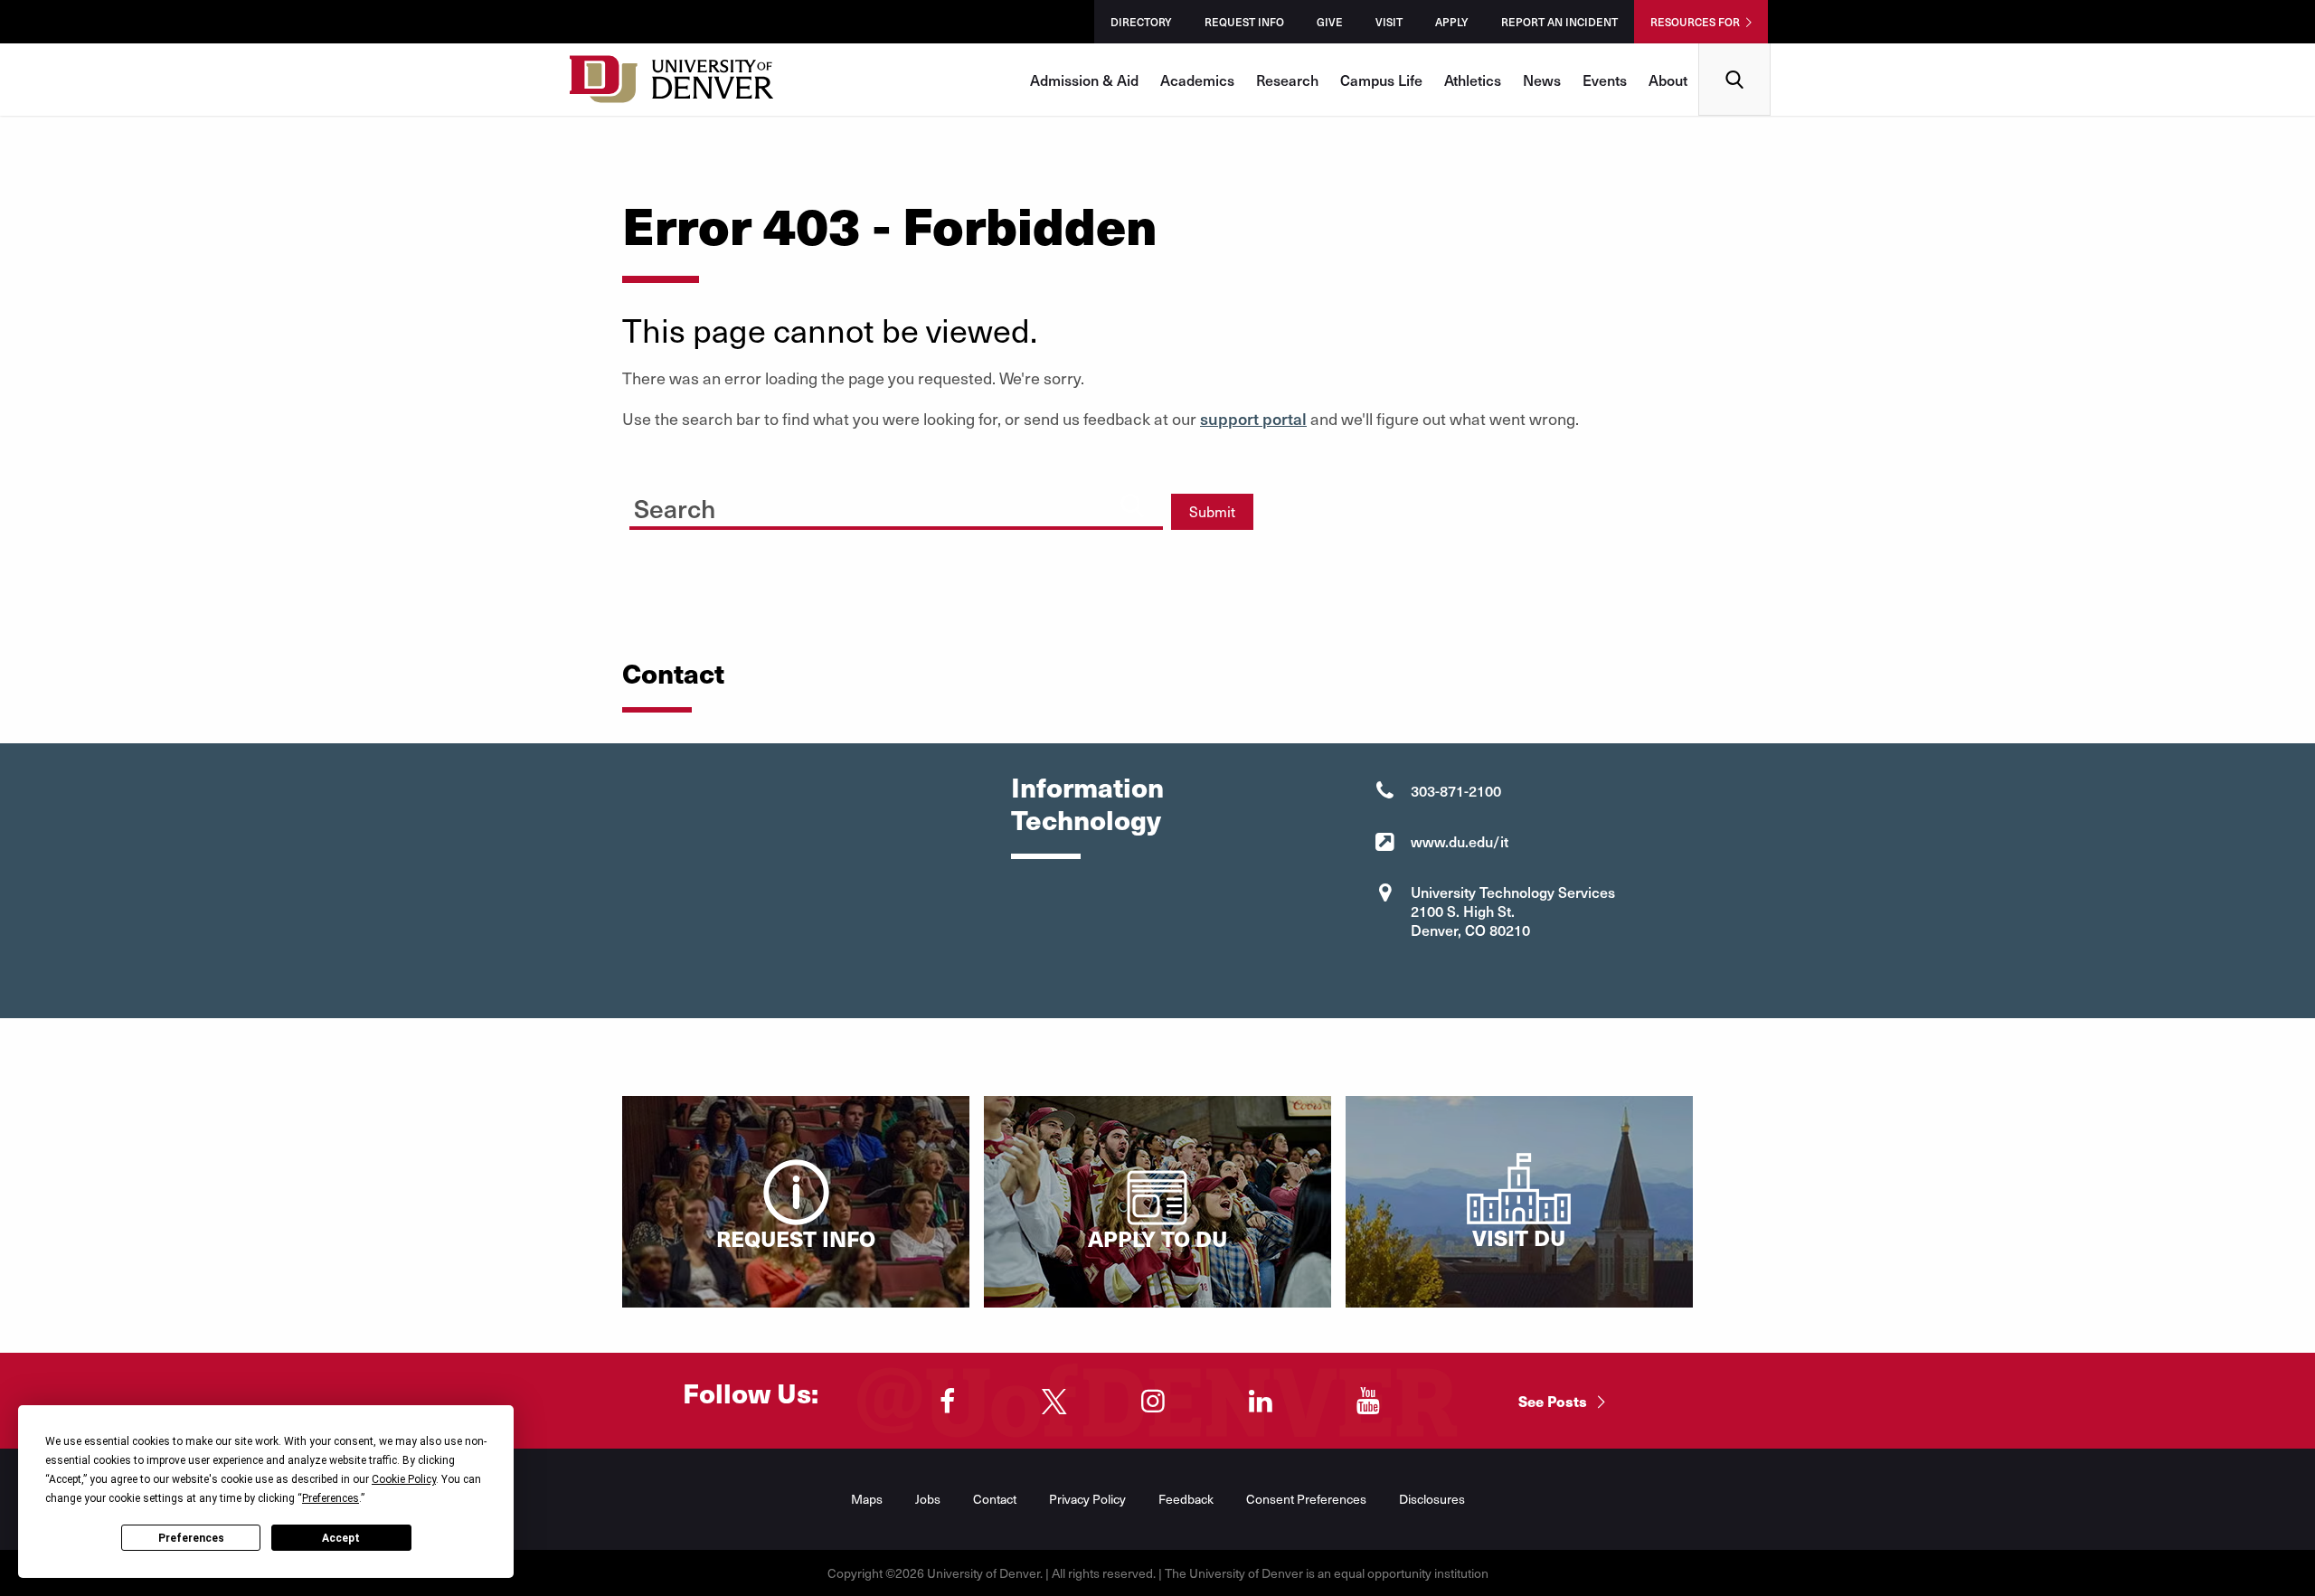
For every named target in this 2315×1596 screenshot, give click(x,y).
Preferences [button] (331, 1498)
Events (1605, 80)
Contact (995, 1499)
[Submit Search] (1132, 505)
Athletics (1473, 80)
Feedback (1186, 1499)
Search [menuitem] (1735, 50)
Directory (1141, 22)
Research (1287, 80)
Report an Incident (1559, 22)
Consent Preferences (1306, 1499)
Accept (341, 1538)
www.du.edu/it (1460, 841)
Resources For (1695, 22)
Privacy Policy (1087, 1499)
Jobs (928, 1499)
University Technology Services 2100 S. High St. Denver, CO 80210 (1513, 911)
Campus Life (1381, 80)
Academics (1197, 80)
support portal (1253, 418)
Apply (1452, 22)
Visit (1389, 22)
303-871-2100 (1456, 790)
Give (1330, 22)
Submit (1212, 511)
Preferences (191, 1538)
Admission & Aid (1084, 80)
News (1542, 80)
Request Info (1244, 22)
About (1668, 80)
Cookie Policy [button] (404, 1479)
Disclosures (1432, 1499)
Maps (867, 1499)
